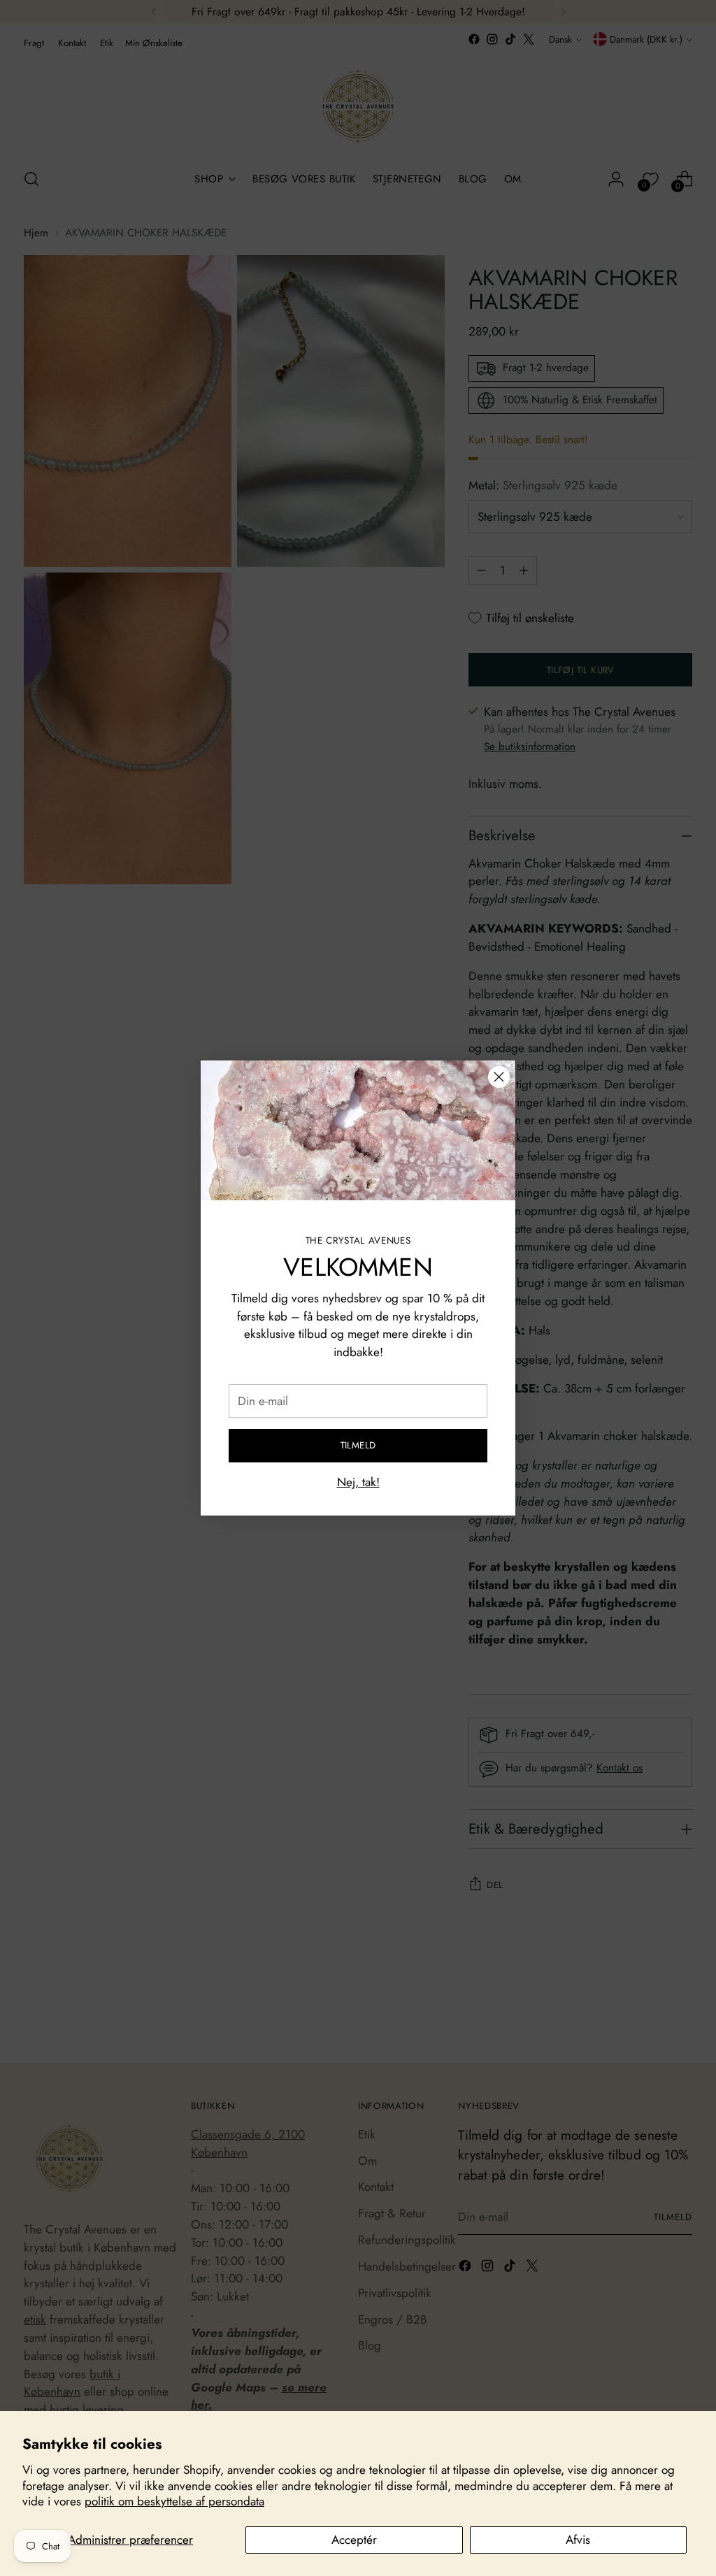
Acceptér (354, 2540)
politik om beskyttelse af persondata (174, 2501)
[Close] (499, 1077)
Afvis (578, 2540)
